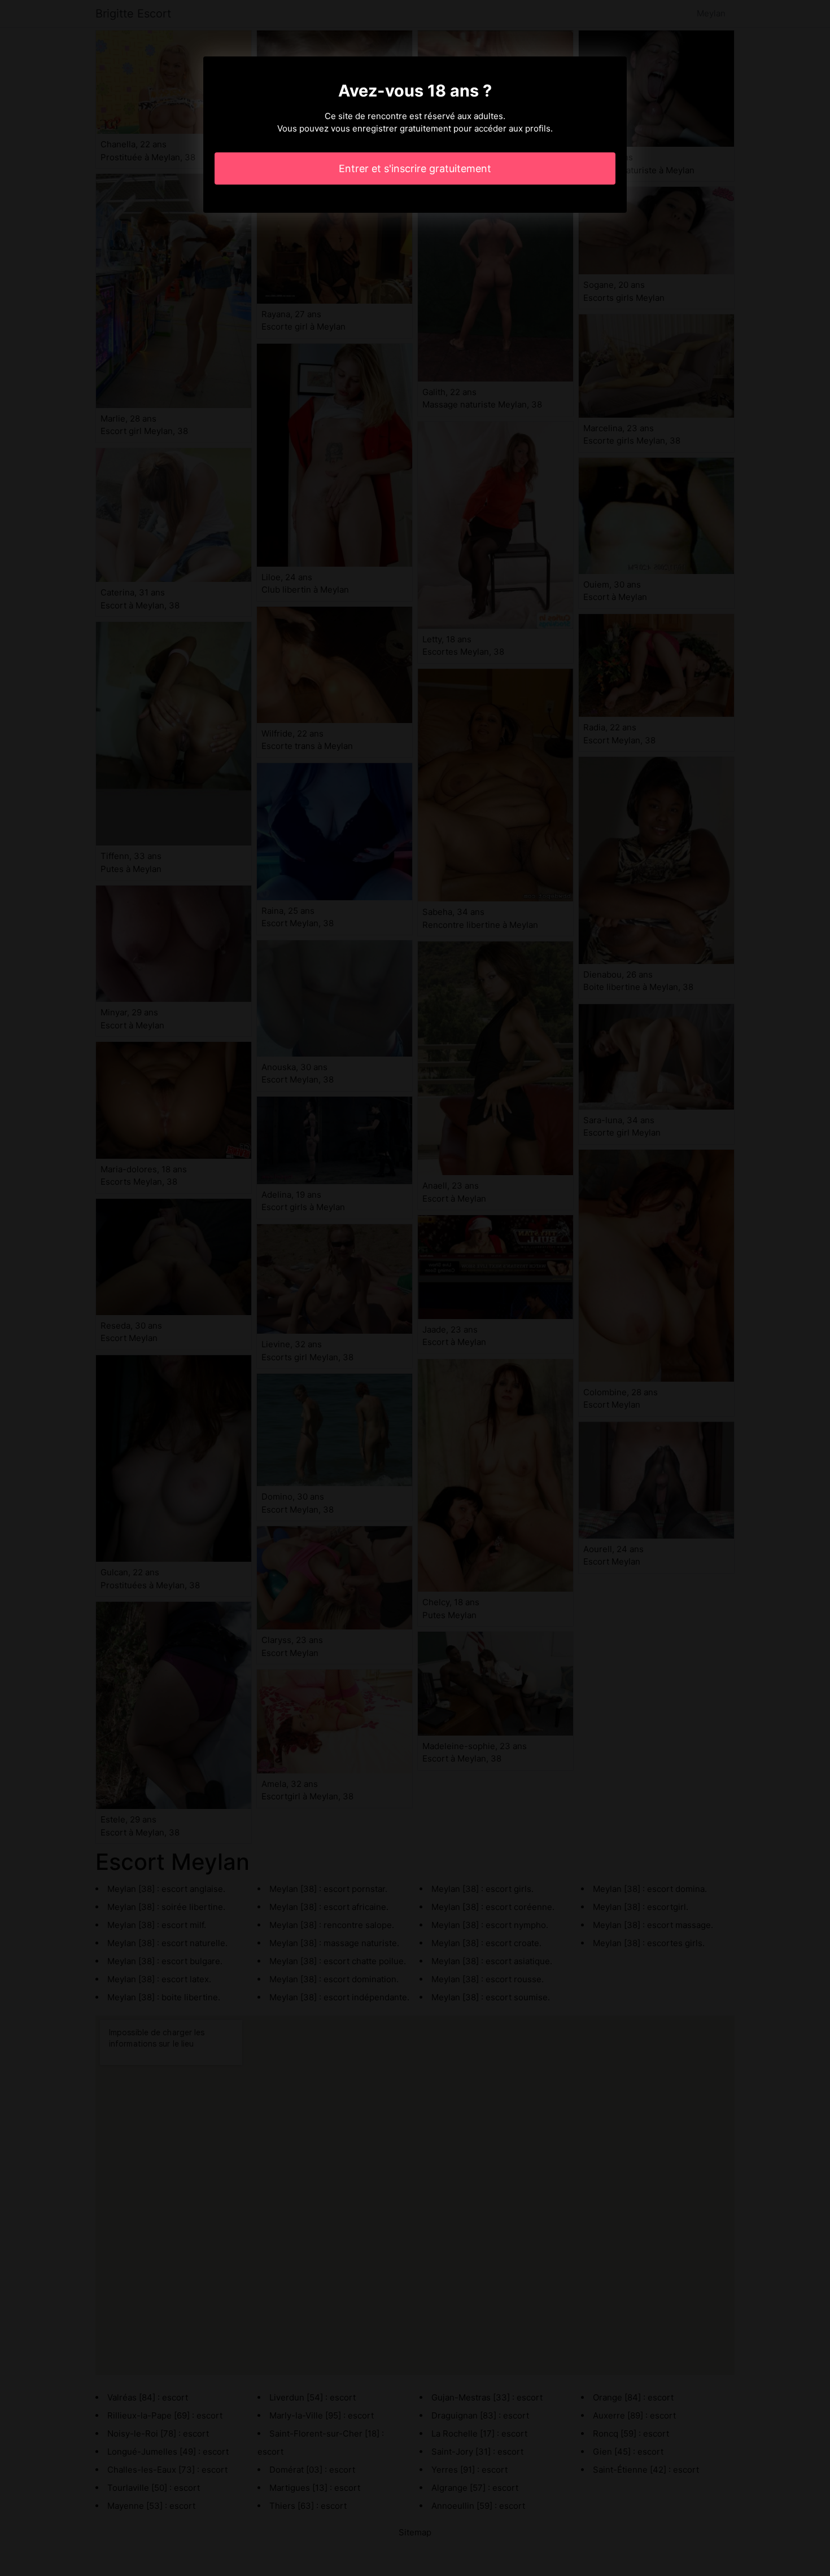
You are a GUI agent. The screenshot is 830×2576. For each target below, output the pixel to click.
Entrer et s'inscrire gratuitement (415, 168)
